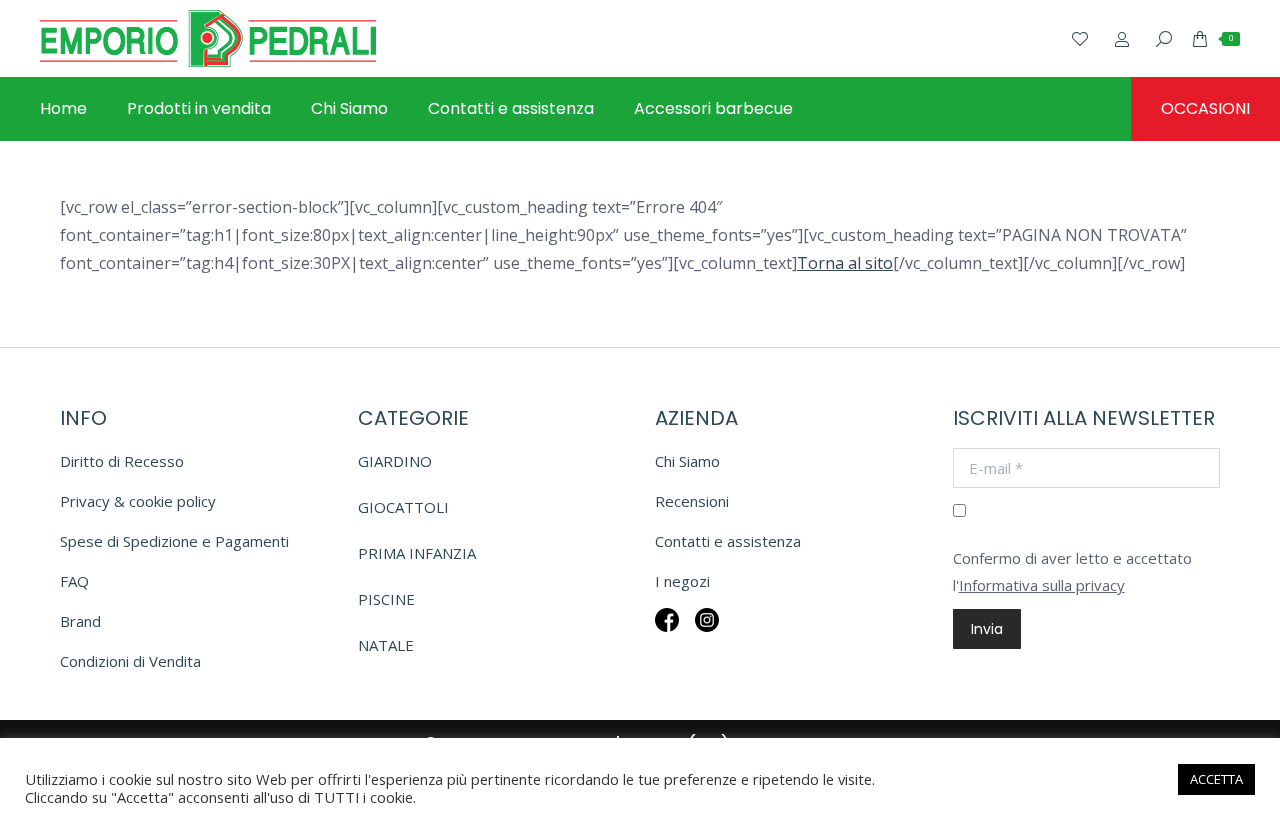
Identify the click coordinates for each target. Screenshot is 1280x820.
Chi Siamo (687, 461)
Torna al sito (845, 263)
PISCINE (386, 599)
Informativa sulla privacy (1042, 585)
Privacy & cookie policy (138, 501)
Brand (80, 621)
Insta (707, 633)
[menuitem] (63, 109)
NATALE (386, 645)
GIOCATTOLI (403, 507)
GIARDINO (395, 461)
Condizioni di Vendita (130, 661)
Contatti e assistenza (728, 541)
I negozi (682, 581)
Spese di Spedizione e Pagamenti (174, 541)
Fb (667, 633)
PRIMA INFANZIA (417, 553)
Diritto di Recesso (122, 461)
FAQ (74, 581)
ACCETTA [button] (1216, 779)
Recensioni (692, 501)
